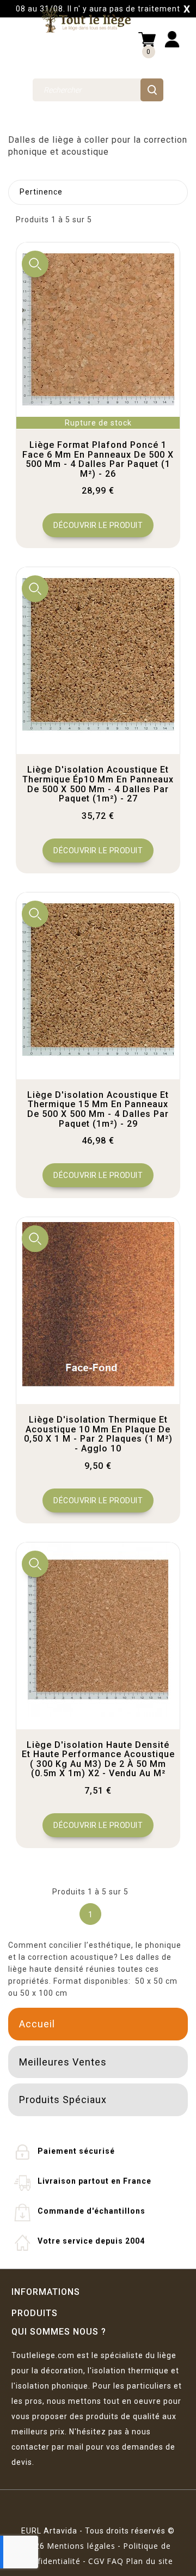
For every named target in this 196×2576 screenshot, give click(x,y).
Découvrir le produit (98, 525)
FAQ (115, 2561)
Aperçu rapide (35, 264)
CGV (96, 2561)
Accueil (37, 2024)
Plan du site (149, 2561)
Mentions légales (81, 2546)
